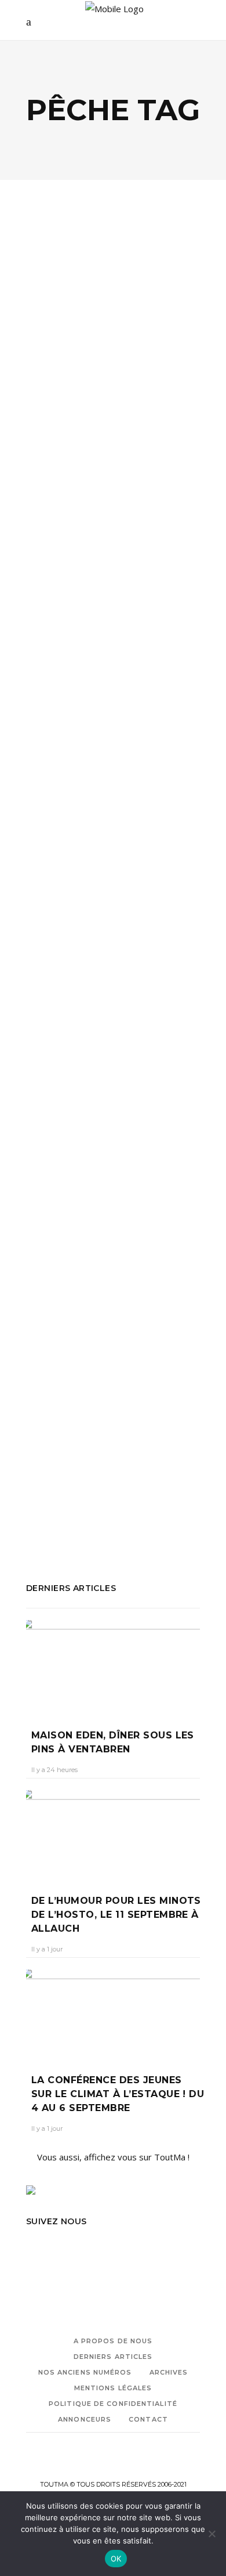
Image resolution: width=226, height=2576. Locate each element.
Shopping (137, 1271)
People (116, 337)
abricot (40, 1454)
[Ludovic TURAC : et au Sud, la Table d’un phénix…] (113, 279)
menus (151, 531)
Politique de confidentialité (113, 2404)
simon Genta (95, 1501)
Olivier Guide (88, 1470)
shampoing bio (84, 1485)
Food (50, 852)
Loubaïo (42, 1470)
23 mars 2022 (112, 422)
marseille (44, 531)
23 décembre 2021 (108, 920)
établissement (95, 499)
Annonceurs (85, 2419)
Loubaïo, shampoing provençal (100, 1311)
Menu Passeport (100, 531)
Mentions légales (113, 2388)
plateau (106, 546)
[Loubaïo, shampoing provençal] (113, 1205)
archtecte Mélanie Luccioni (78, 1034)
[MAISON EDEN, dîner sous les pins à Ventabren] (113, 1666)
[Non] (212, 2534)
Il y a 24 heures (54, 1770)
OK (116, 2559)
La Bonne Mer (165, 1050)
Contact (148, 2419)
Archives (169, 2372)
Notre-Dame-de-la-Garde (78, 1081)
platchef (71, 546)
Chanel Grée (56, 422)
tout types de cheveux (71, 1517)
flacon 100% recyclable (134, 1454)
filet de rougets (101, 1050)
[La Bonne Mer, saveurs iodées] (113, 728)
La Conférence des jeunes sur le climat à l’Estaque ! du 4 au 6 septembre (118, 2094)
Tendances (89, 852)
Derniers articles (113, 2357)
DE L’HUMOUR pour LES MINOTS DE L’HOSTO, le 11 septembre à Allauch (116, 1915)
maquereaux (51, 1066)
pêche (38, 546)
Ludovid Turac (136, 515)
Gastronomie (68, 337)
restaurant (74, 1097)
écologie (93, 1271)
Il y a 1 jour (47, 1949)
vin (92, 562)
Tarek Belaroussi (158, 1501)
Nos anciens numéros (85, 2372)
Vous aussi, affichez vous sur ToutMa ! (113, 2157)
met (177, 531)
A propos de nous (113, 2341)
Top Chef (63, 562)
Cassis (71, 1454)
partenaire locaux (153, 1470)
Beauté (54, 1271)
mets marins (146, 1066)
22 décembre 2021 (117, 1340)
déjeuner (44, 499)
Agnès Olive (55, 1340)
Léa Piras (51, 920)
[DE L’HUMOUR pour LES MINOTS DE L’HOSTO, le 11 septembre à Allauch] (113, 1834)
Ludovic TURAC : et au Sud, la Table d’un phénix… (103, 384)
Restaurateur (152, 546)
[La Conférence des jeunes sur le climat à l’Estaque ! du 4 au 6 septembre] (113, 2013)
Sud (33, 562)
